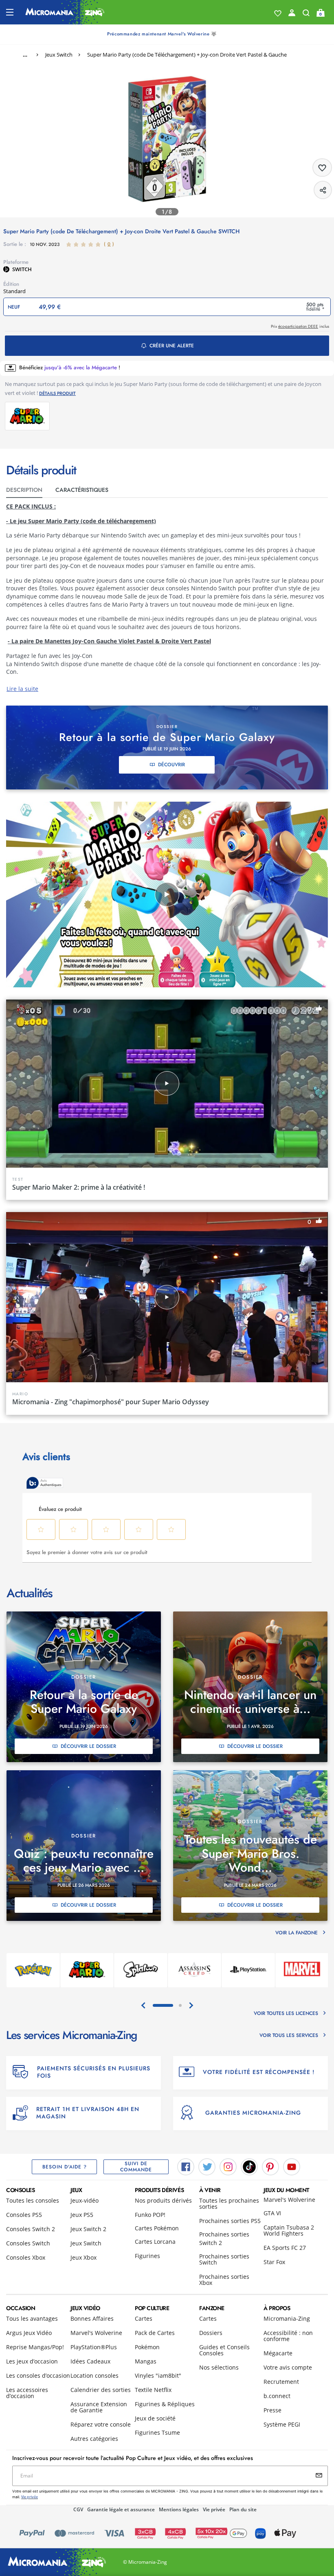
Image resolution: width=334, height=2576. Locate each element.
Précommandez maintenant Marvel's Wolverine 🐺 (162, 34)
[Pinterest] (270, 2166)
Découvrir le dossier (88, 1746)
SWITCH (22, 269)
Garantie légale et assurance (121, 2509)
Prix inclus (300, 326)
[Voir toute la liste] (278, 13)
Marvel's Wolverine (289, 2200)
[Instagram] (228, 2166)
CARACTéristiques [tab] (82, 490)
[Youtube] (292, 2166)
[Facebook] (186, 2166)
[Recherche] (306, 15)
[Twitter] (207, 2166)
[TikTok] (249, 2166)
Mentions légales (179, 2509)
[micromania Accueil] (65, 12)
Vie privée (214, 2509)
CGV (78, 2509)
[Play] (167, 894)
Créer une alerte (172, 346)
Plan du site (243, 2509)
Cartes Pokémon (157, 2228)
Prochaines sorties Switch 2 (224, 2238)
